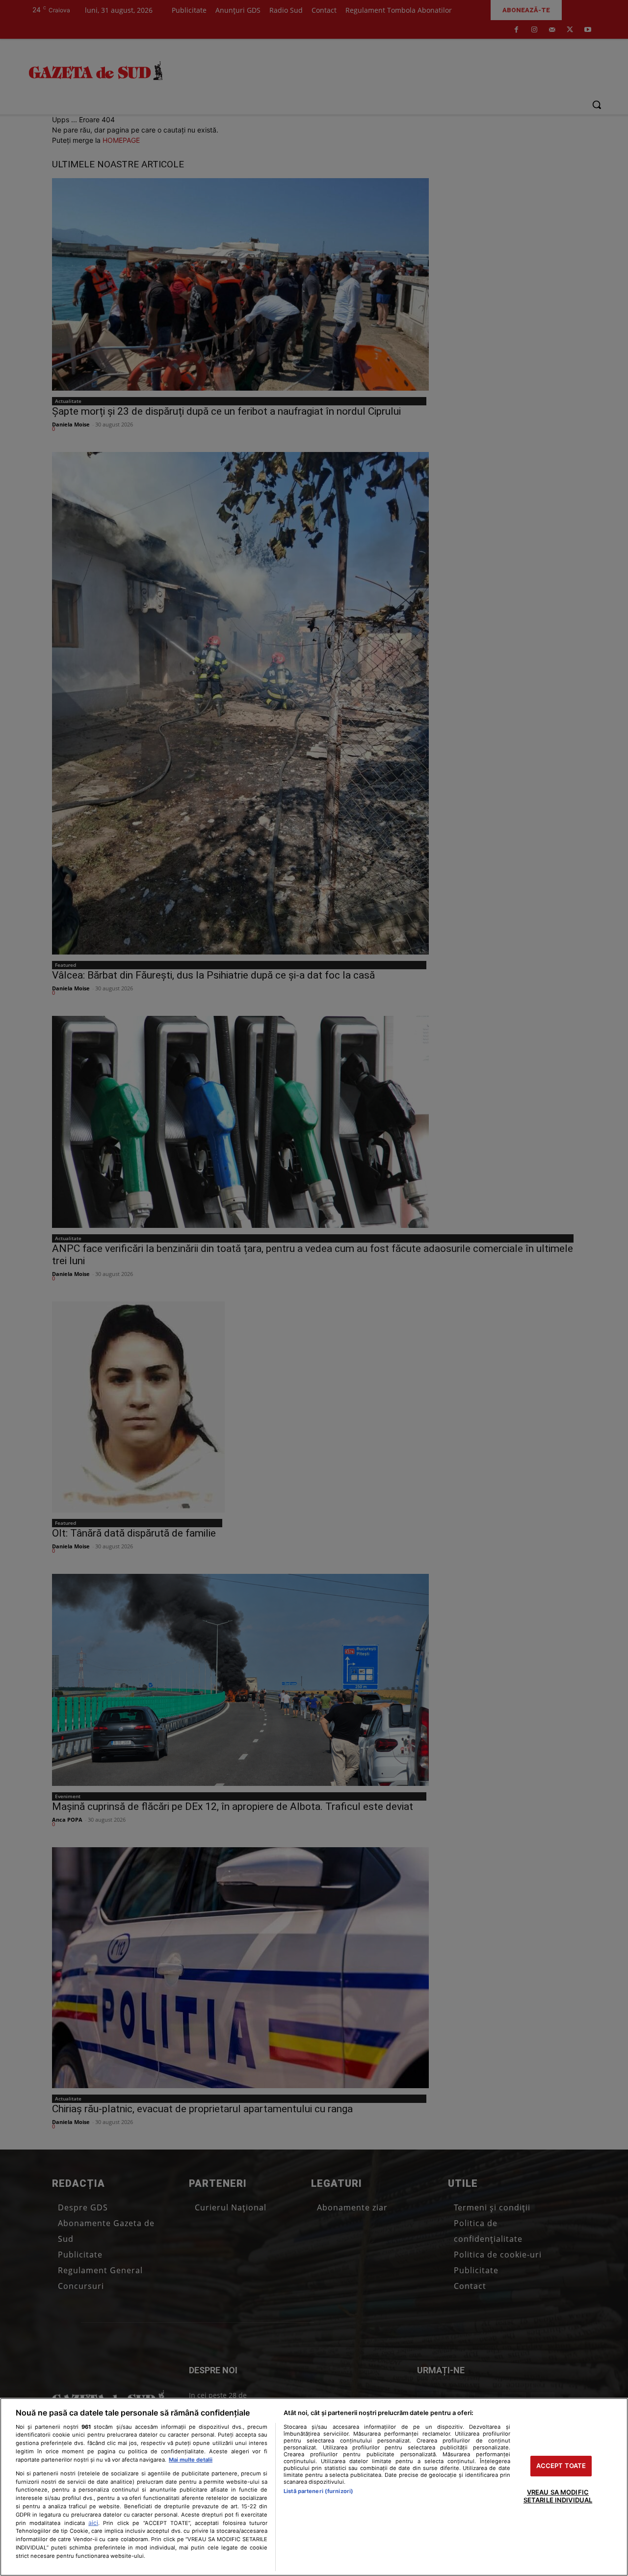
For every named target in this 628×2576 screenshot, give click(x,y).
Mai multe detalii (191, 2460)
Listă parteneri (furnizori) (318, 2491)
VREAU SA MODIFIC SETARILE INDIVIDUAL (558, 2496)
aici (93, 2523)
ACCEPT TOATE (561, 2466)
